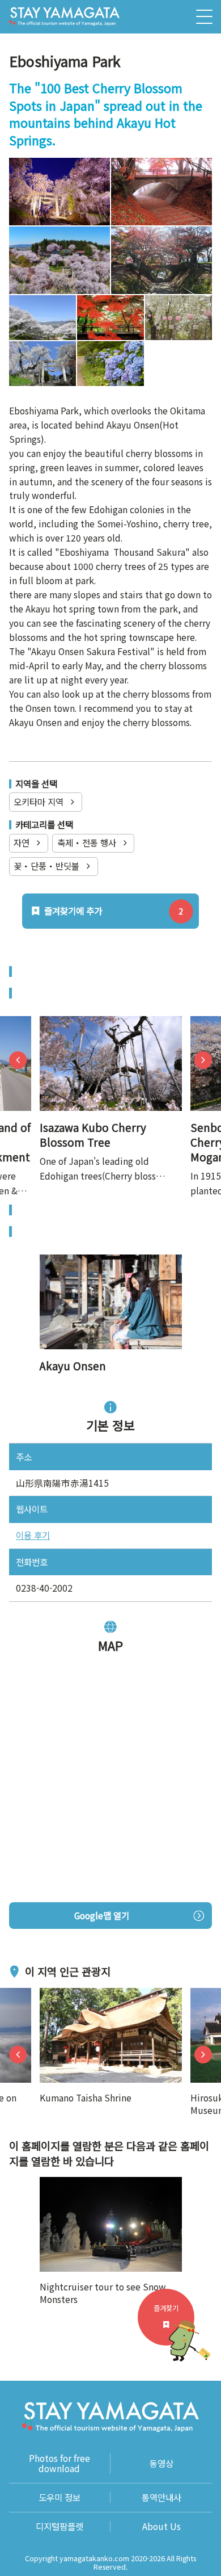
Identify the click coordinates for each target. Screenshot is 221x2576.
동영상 (161, 2463)
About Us (161, 2526)
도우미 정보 (59, 2497)
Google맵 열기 (102, 1915)
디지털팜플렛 (59, 2526)
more (50, 1995)
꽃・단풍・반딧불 (46, 866)
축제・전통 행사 (87, 842)
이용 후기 (33, 1535)
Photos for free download (59, 2463)
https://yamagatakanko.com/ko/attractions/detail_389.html (110, 1030)
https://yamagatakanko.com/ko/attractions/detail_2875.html (110, 1269)
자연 (22, 842)
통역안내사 (161, 2497)
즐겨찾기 (166, 2308)
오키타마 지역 (39, 802)
